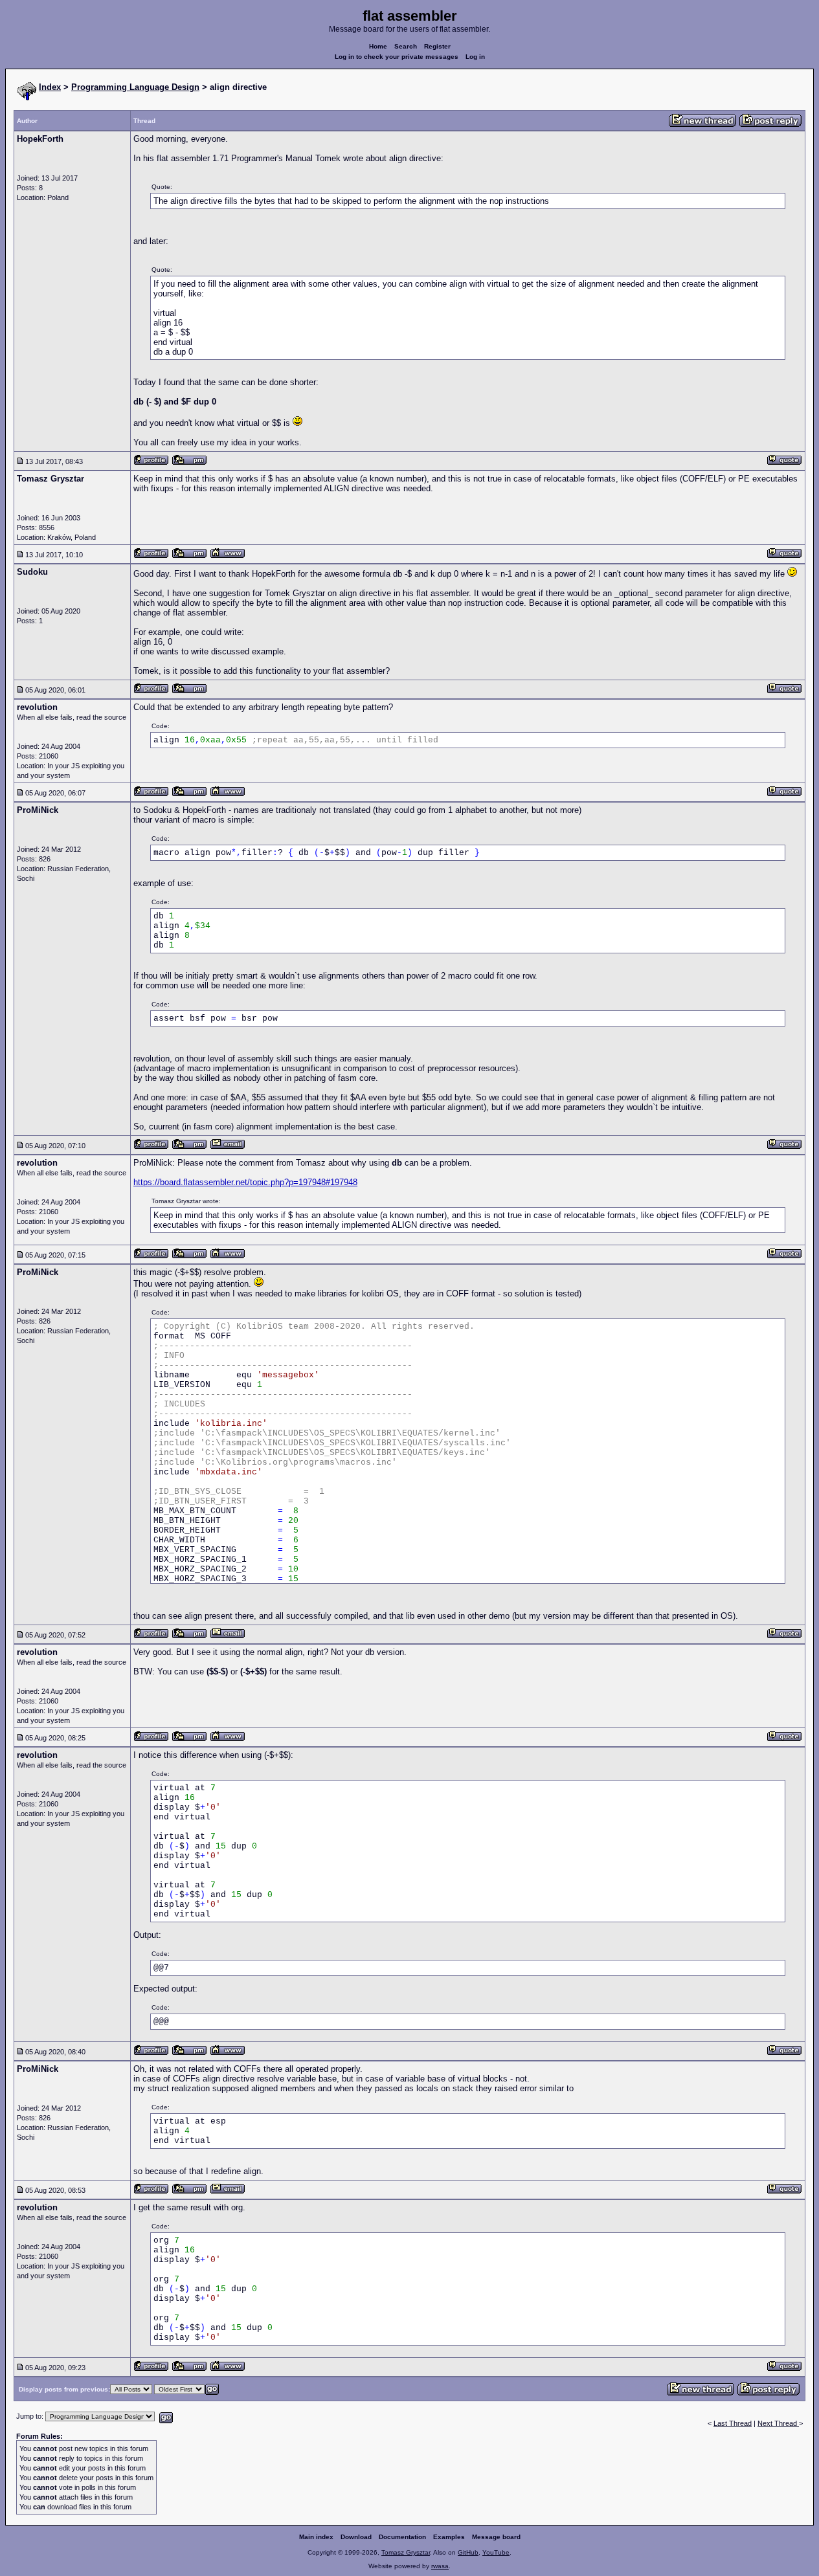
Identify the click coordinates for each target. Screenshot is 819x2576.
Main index (316, 2537)
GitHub (468, 2552)
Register (437, 46)
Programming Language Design (135, 87)
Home (378, 46)
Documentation (402, 2537)
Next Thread (778, 2423)
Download (356, 2537)
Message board (496, 2537)
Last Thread (733, 2423)
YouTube (496, 2552)
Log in (475, 57)
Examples (449, 2537)
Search (406, 46)
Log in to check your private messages (397, 57)
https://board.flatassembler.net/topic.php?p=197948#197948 (245, 1182)
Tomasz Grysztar (406, 2552)
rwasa (440, 2566)
